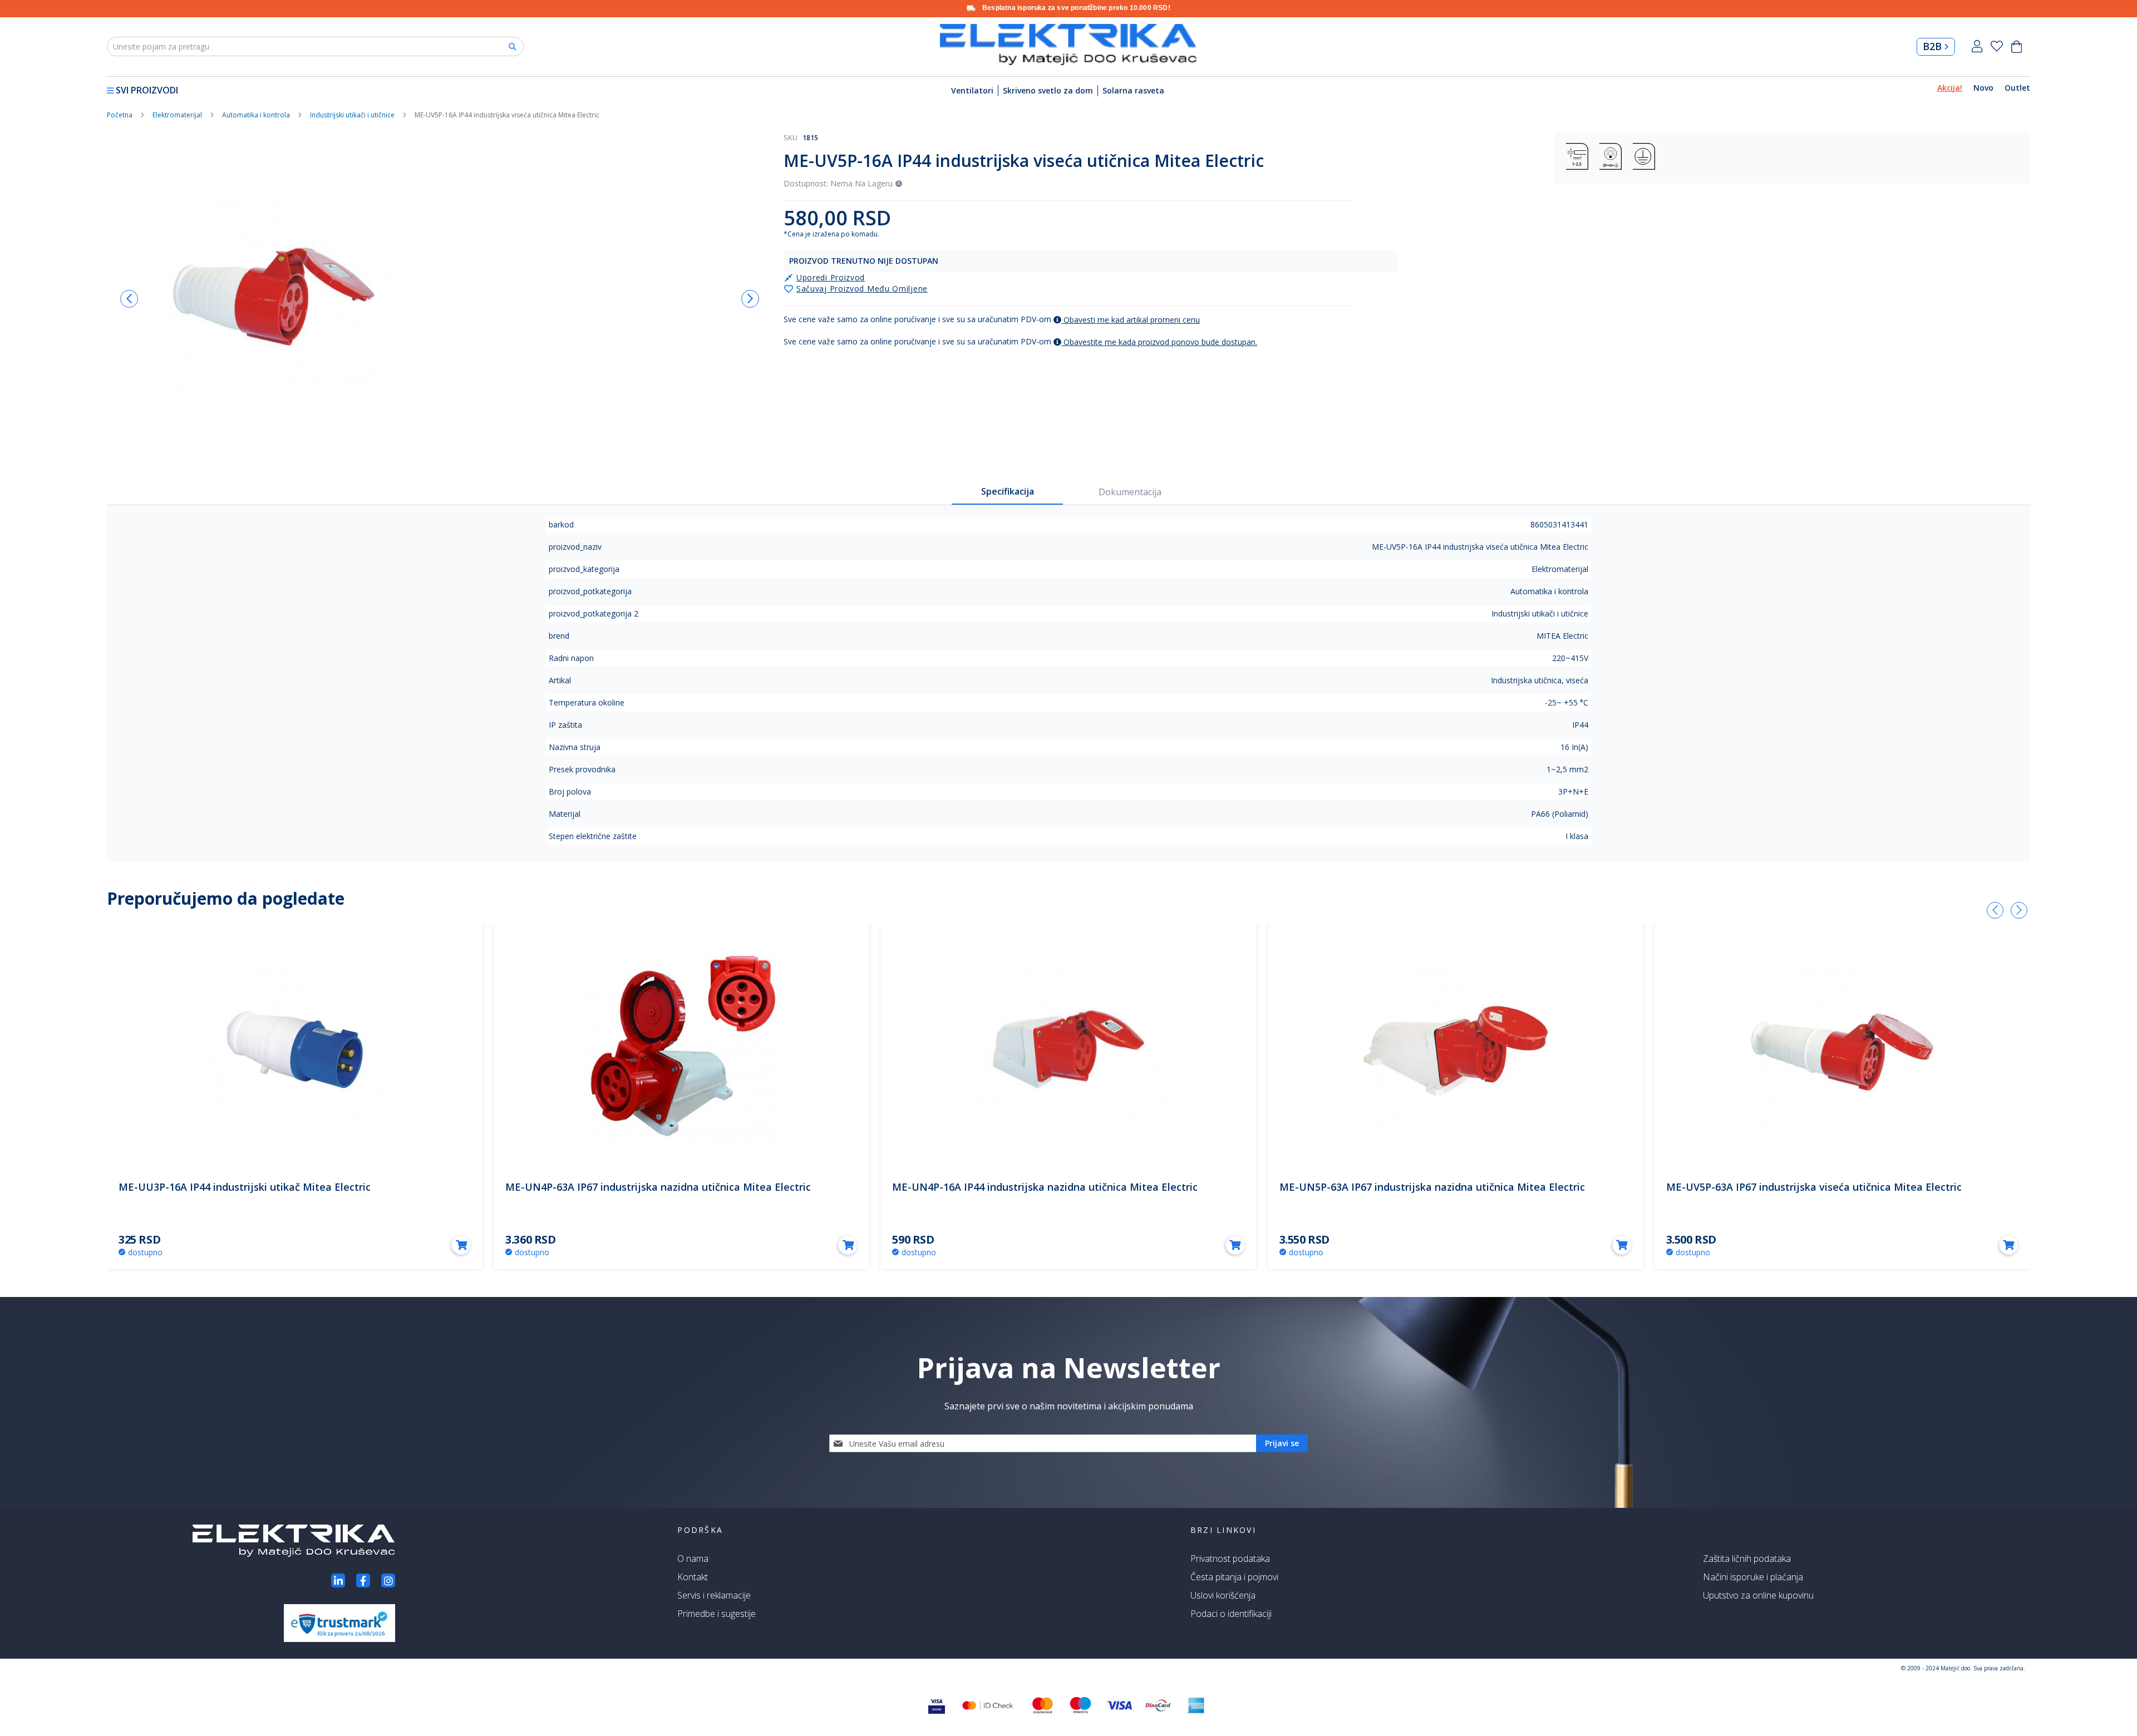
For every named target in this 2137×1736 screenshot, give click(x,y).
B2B (1932, 46)
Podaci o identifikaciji (1231, 1614)
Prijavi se (1977, 46)
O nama (693, 1559)
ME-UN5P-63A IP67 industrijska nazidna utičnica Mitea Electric (1432, 1187)
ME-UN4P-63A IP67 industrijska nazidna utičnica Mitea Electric (658, 1187)
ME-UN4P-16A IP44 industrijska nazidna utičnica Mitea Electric (1045, 1187)
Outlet (2017, 88)
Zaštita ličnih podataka (1747, 1559)
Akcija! (1950, 88)
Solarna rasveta (1133, 90)
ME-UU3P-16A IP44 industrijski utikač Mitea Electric (245, 1187)
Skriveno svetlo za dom (1048, 90)
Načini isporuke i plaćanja (1753, 1577)
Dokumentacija (1130, 492)
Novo (1983, 88)
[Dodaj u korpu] (461, 1245)
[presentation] (1995, 910)
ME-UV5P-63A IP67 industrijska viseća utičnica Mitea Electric (1814, 1187)
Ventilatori (972, 90)
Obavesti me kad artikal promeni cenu (1131, 320)
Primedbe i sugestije (717, 1614)
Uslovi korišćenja (1223, 1595)
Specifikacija (1008, 491)
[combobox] (315, 46)
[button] (129, 299)
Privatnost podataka (1230, 1559)
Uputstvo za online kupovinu (1758, 1595)
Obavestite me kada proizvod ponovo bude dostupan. (1159, 342)
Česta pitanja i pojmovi (1234, 1577)
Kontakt (693, 1577)
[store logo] (1068, 45)
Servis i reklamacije (714, 1595)
